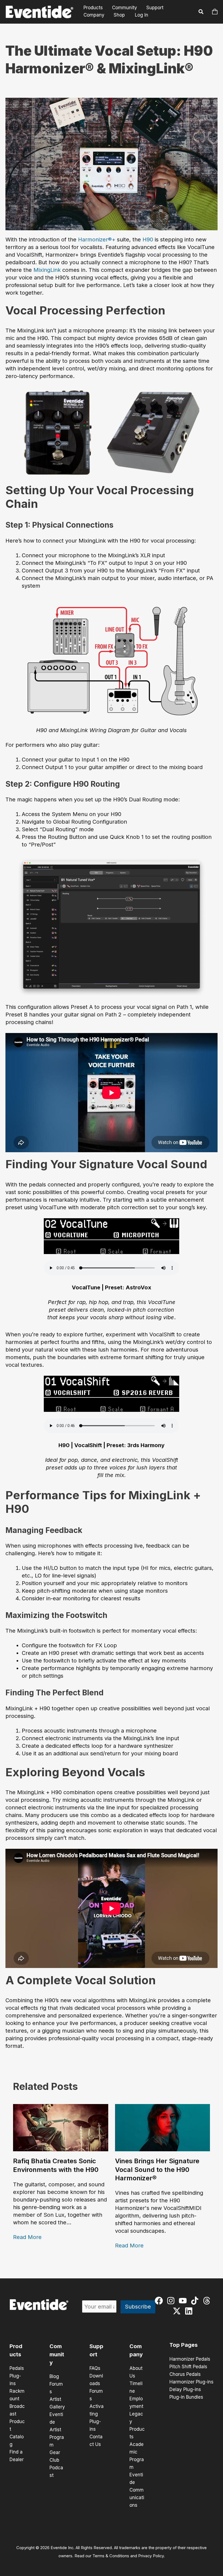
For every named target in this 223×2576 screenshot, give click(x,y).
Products (93, 8)
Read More (27, 2237)
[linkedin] (190, 2311)
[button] (201, 12)
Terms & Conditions (111, 2556)
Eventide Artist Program (57, 2430)
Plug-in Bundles (186, 2397)
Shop (119, 15)
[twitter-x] (178, 2311)
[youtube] (184, 2301)
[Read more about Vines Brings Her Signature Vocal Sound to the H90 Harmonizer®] (163, 2127)
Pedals (17, 2368)
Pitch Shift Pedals (188, 2367)
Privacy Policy (151, 2556)
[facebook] (160, 2301)
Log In (142, 15)
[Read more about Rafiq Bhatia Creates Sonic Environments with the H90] (61, 2127)
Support (155, 8)
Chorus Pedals (185, 2374)
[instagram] (172, 2301)
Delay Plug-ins (185, 2389)
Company (94, 15)
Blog (54, 2376)
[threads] (208, 2301)
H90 (148, 240)
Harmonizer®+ (97, 240)
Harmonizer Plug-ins (191, 2382)
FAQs (95, 2368)
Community (125, 8)
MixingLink (47, 270)
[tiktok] (196, 2301)
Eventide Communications (137, 2490)
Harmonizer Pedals (190, 2359)
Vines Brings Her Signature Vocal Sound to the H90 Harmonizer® (157, 2169)
